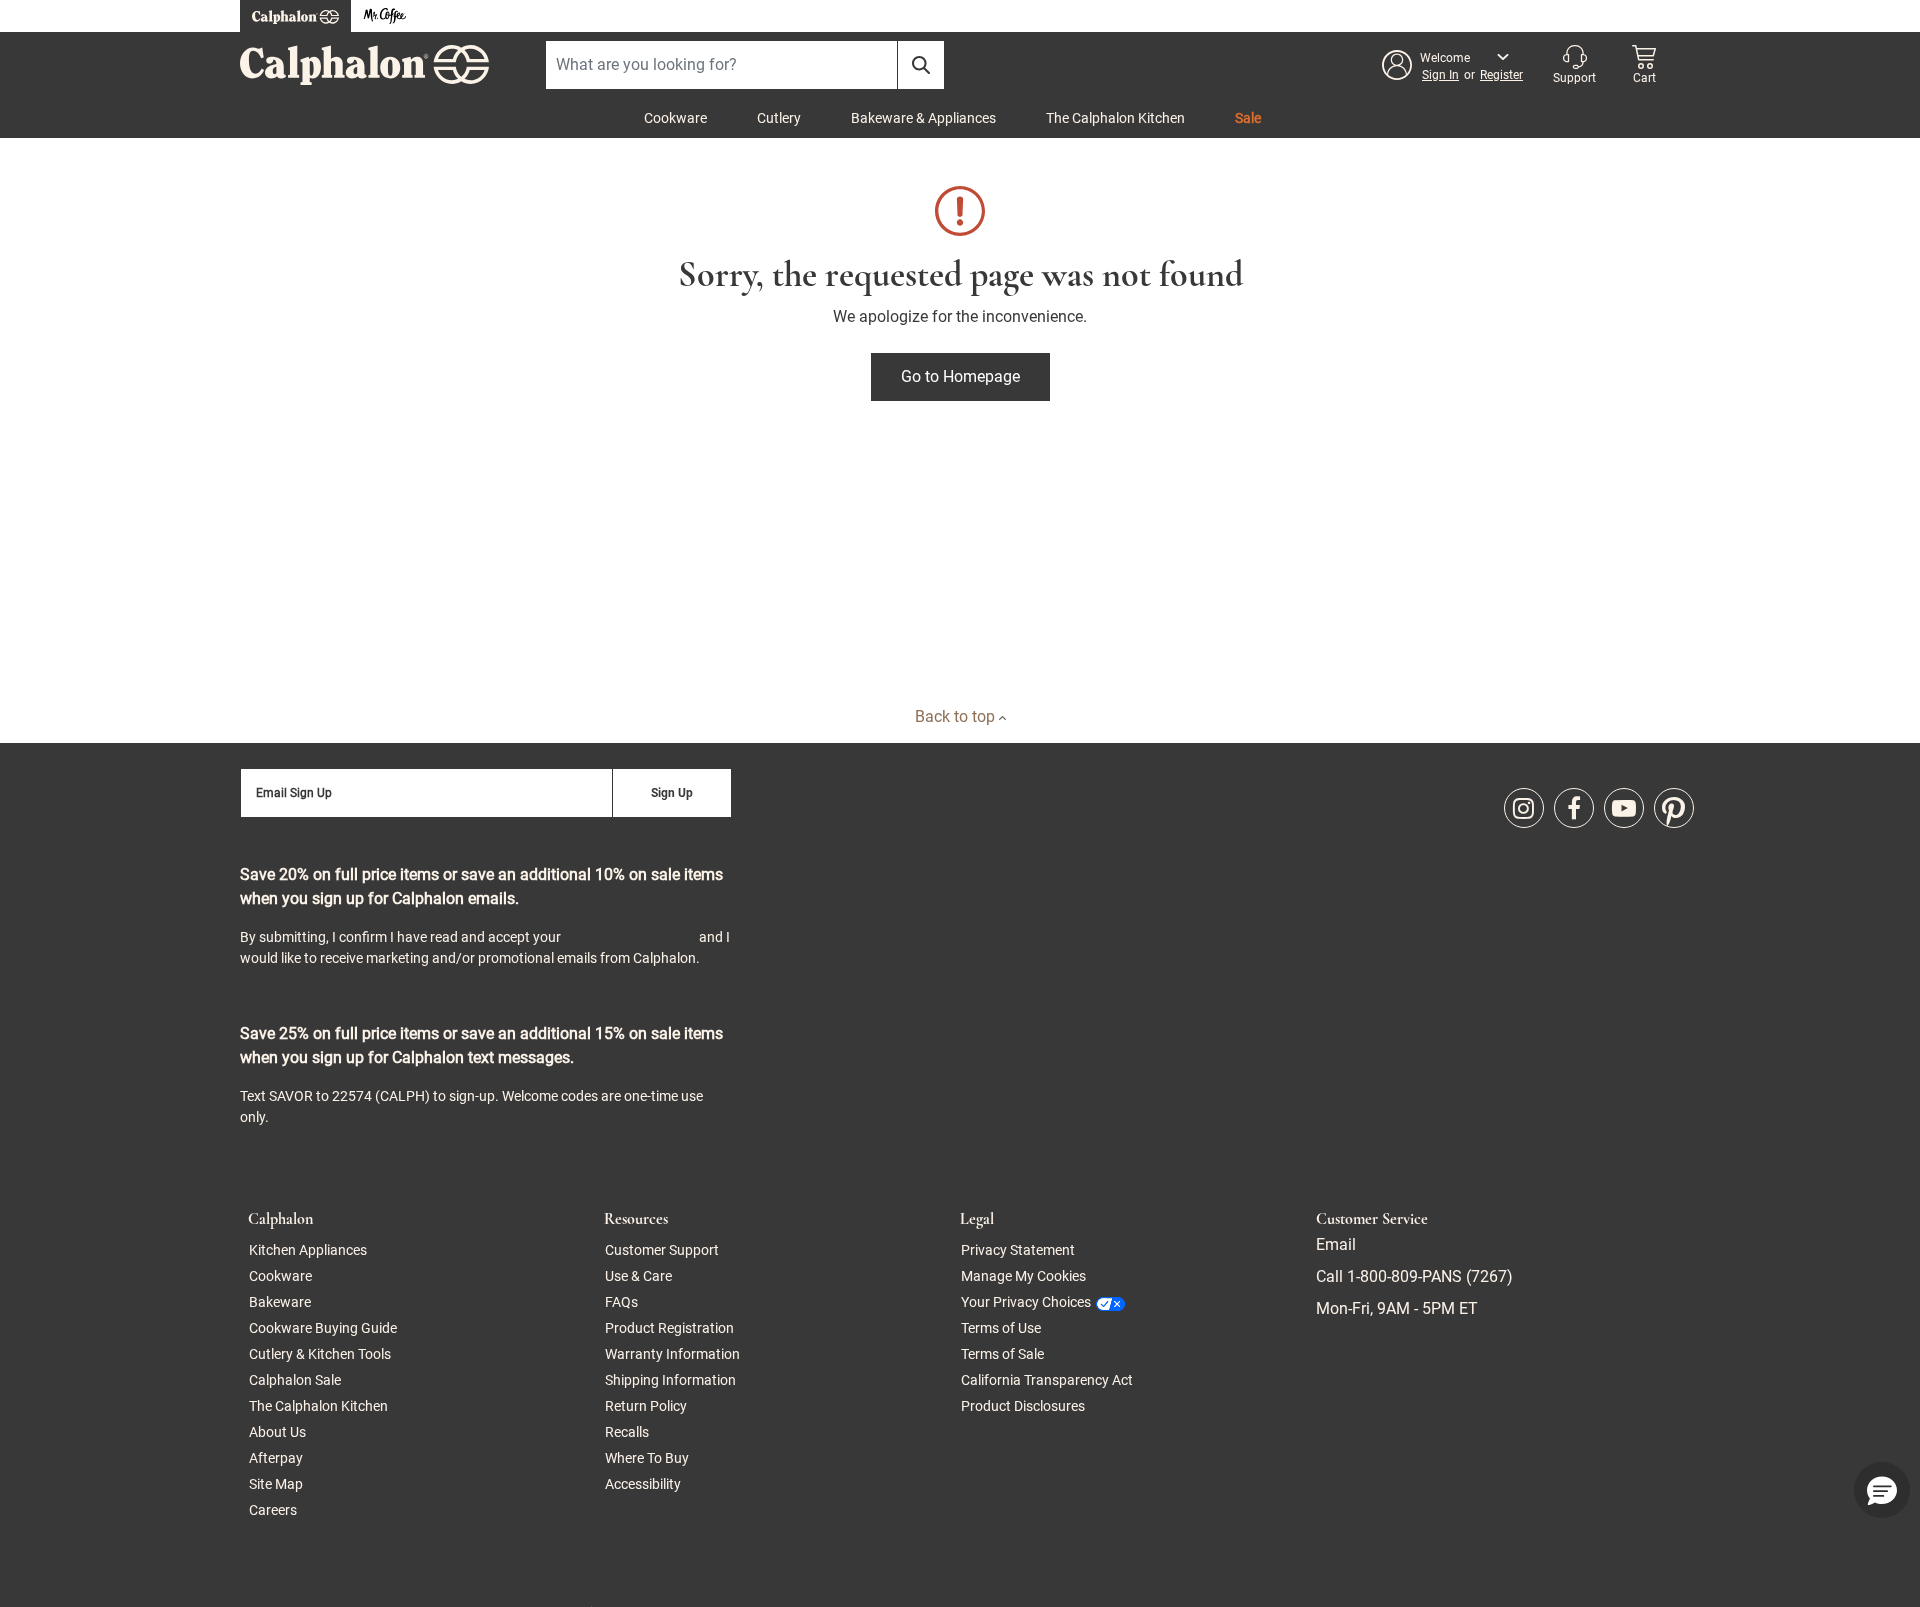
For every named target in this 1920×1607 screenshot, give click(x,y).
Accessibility (643, 1484)
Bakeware (280, 1302)
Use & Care (638, 1276)
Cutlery (779, 118)
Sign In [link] (1440, 75)
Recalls (627, 1432)
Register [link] (1501, 75)
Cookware (675, 118)
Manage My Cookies (1023, 1276)
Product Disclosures (1023, 1406)
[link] (1524, 808)
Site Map (276, 1484)
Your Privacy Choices (1026, 1302)
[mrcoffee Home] (385, 16)
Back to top (957, 716)
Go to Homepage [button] (960, 376)
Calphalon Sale (295, 1380)
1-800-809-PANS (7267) (1428, 1276)
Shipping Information (670, 1380)
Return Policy (646, 1406)
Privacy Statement (630, 937)
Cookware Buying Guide (323, 1328)
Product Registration (669, 1328)
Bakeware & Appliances (923, 118)
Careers (273, 1510)
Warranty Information (672, 1354)
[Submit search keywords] (921, 65)
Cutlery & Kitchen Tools (320, 1354)
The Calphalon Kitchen (1115, 118)
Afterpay (276, 1458)
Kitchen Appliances (308, 1250)
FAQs (621, 1302)
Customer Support (662, 1250)
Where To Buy (647, 1458)
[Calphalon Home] (295, 16)
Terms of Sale (1002, 1354)
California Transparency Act (1047, 1380)
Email (1336, 1244)
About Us (277, 1432)
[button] (1453, 65)
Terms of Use (1001, 1328)
